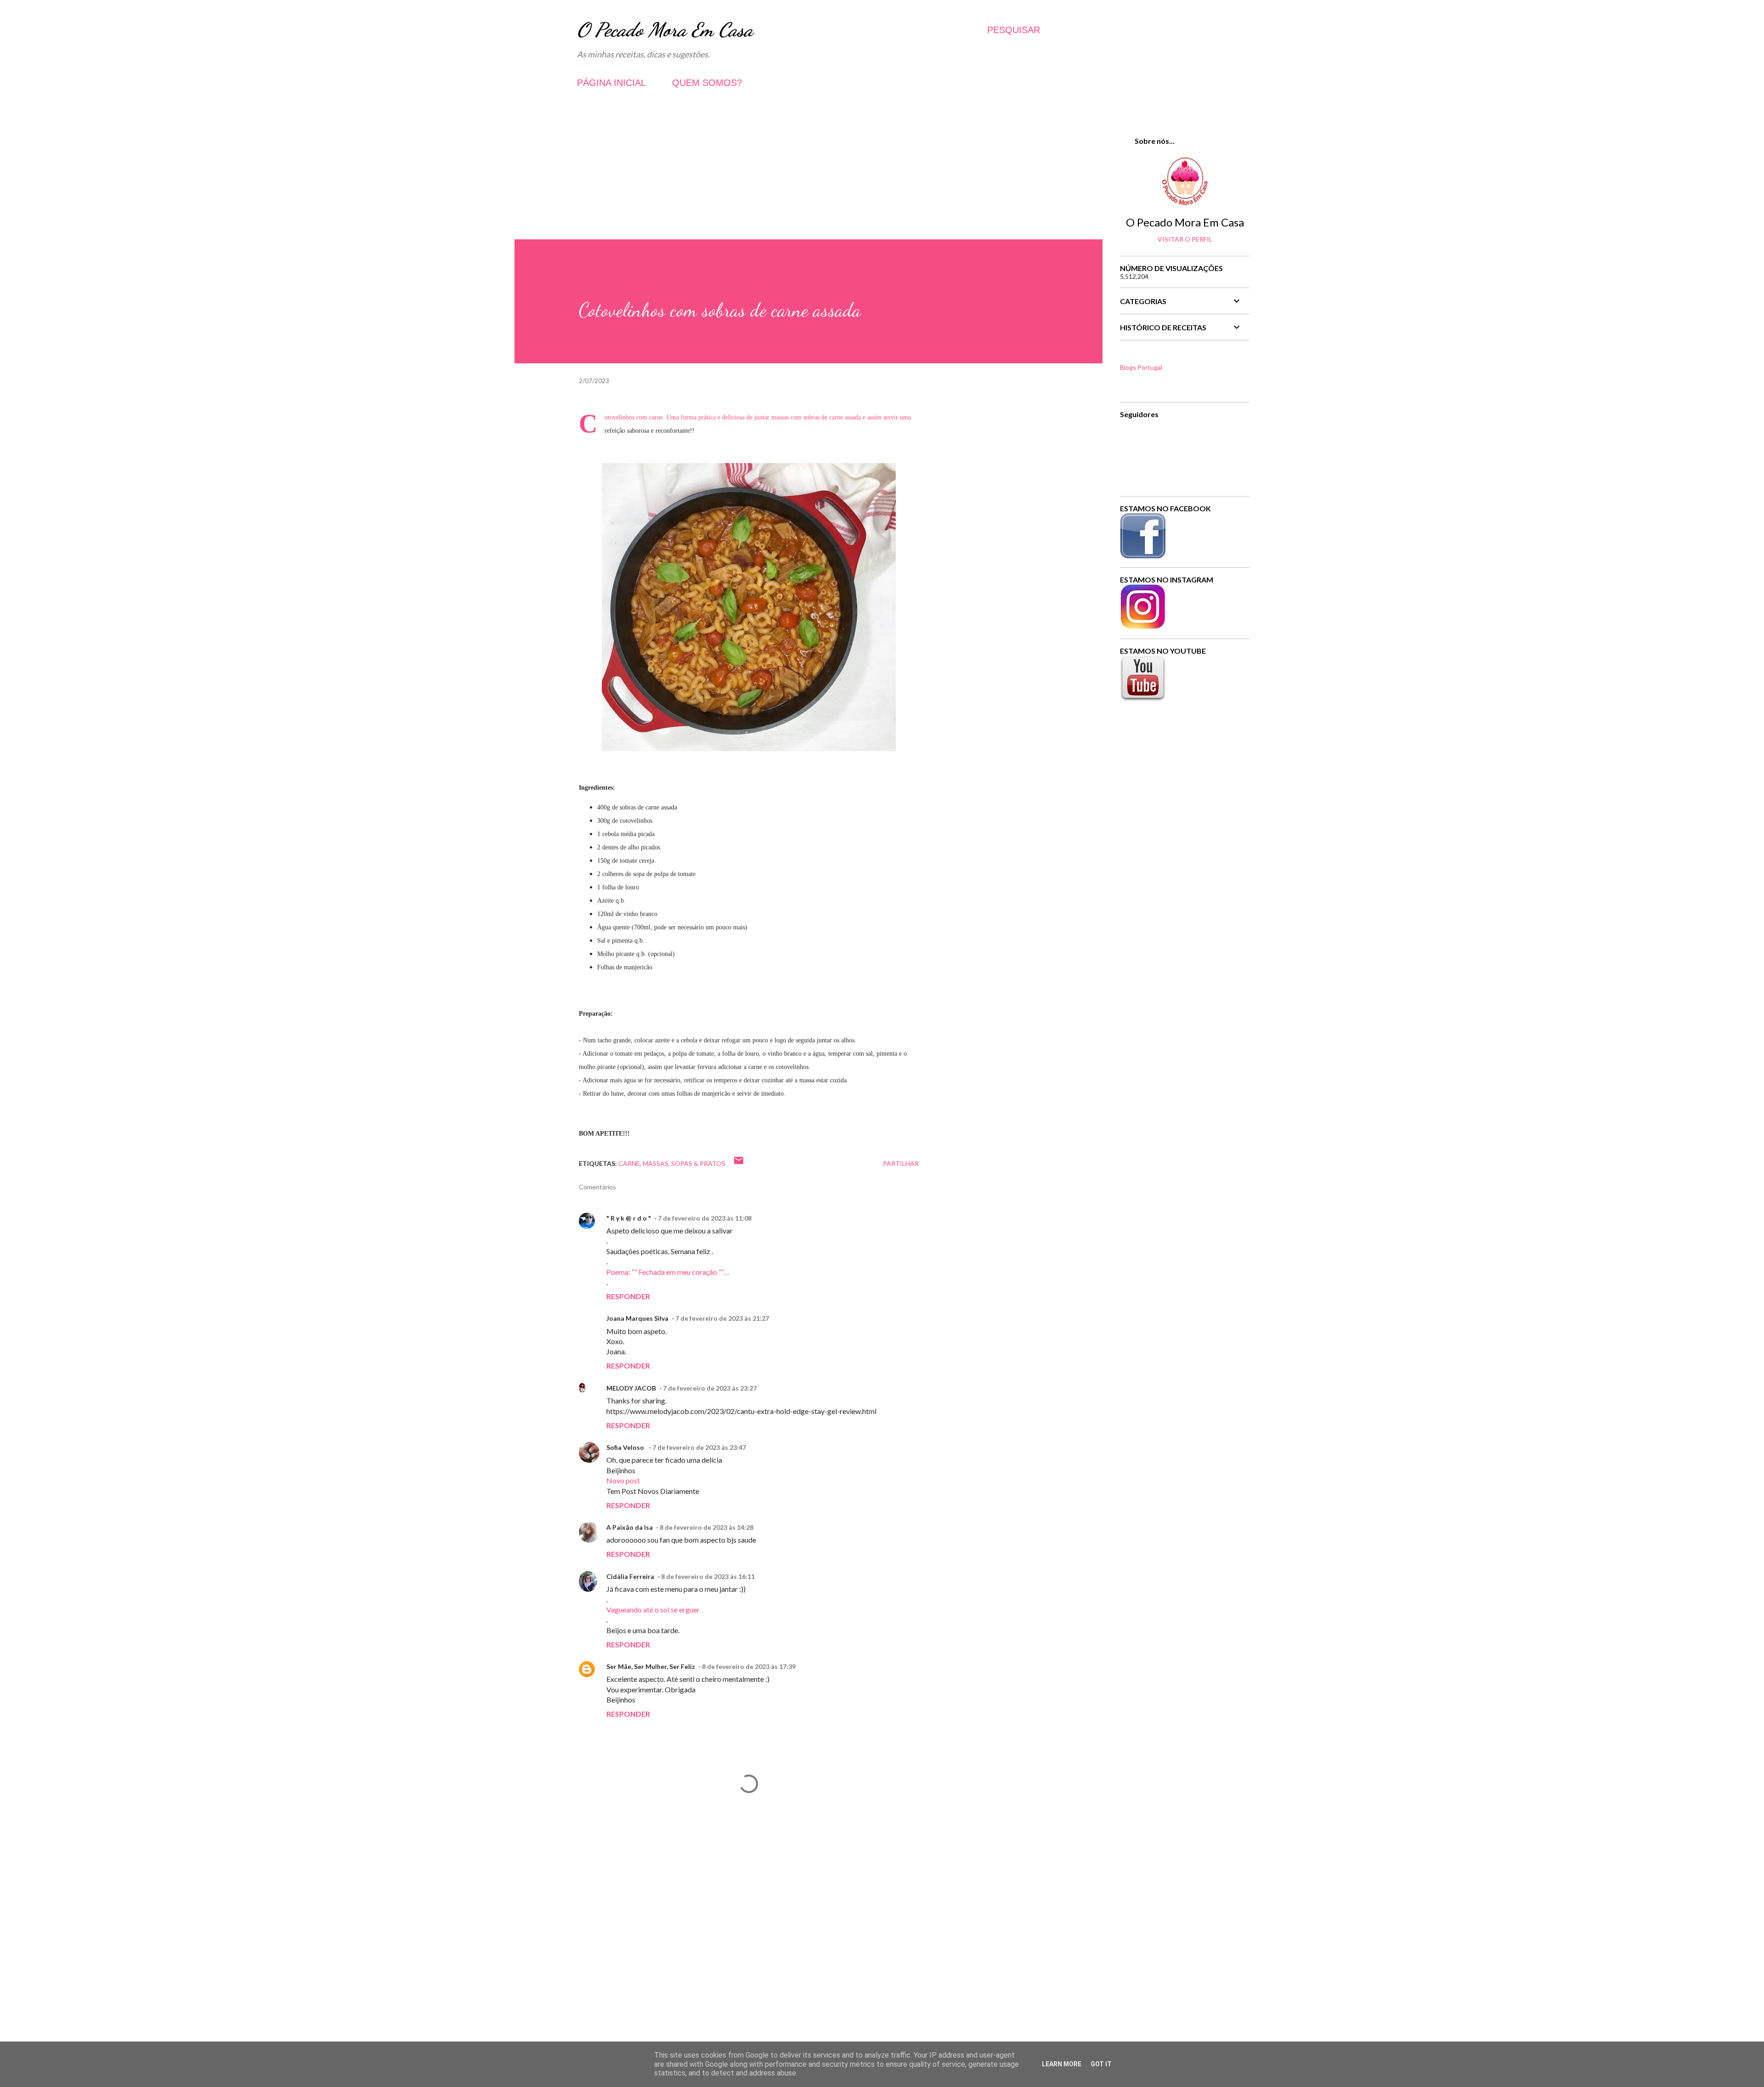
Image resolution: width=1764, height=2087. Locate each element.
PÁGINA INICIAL (611, 83)
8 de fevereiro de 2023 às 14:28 (707, 1527)
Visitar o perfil (1185, 239)
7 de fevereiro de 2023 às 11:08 (705, 1218)
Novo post (623, 1480)
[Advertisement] (808, 175)
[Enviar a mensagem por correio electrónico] (739, 1163)
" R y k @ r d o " (629, 1218)
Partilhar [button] (901, 1163)
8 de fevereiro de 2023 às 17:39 (749, 1666)
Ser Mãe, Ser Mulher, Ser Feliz (651, 1666)
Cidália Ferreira (630, 1576)
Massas (656, 1163)
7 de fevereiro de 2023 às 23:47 (699, 1447)
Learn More (1062, 2064)
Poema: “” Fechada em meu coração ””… (668, 1272)
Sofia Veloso (626, 1447)
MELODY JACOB (631, 1388)
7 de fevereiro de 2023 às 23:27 (710, 1388)
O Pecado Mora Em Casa (665, 30)
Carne (629, 1163)
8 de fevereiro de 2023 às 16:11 (708, 1576)
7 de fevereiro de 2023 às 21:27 (722, 1318)
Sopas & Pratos (698, 1163)
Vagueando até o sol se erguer (653, 1609)
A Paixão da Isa (630, 1527)
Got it (1101, 2064)
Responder (628, 1296)
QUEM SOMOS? (707, 83)
